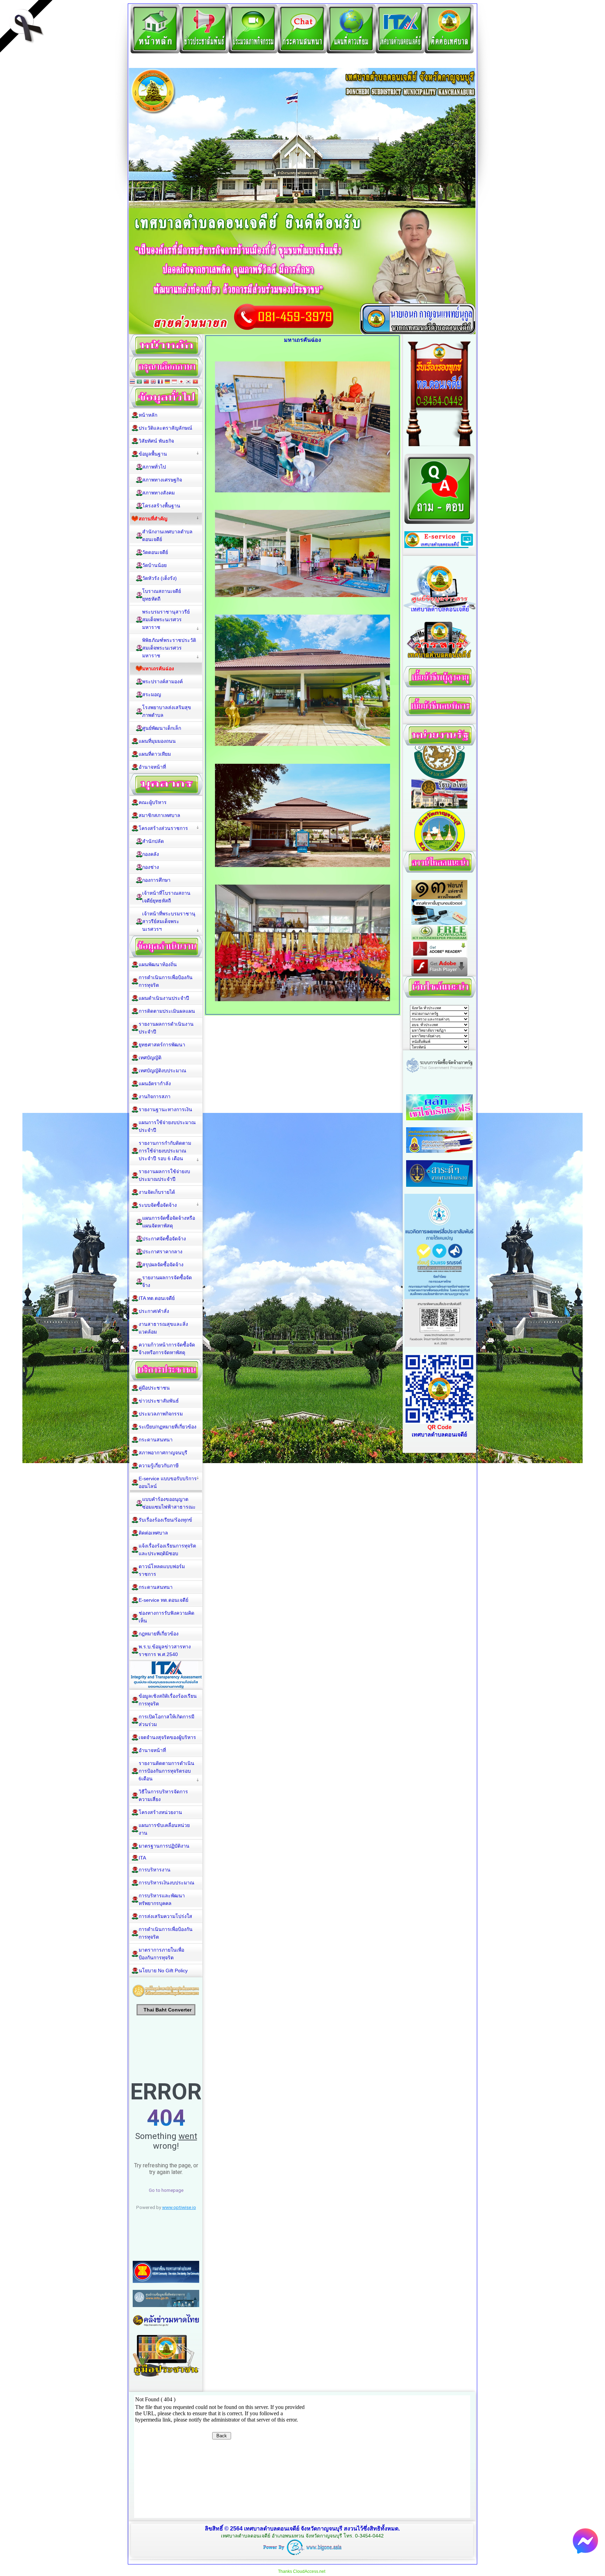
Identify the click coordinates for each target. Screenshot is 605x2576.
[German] (167, 382)
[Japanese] (181, 382)
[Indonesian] (174, 382)
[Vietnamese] (195, 382)
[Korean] (188, 382)
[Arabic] (139, 382)
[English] (153, 382)
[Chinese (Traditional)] (146, 382)
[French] (160, 382)
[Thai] (132, 382)
